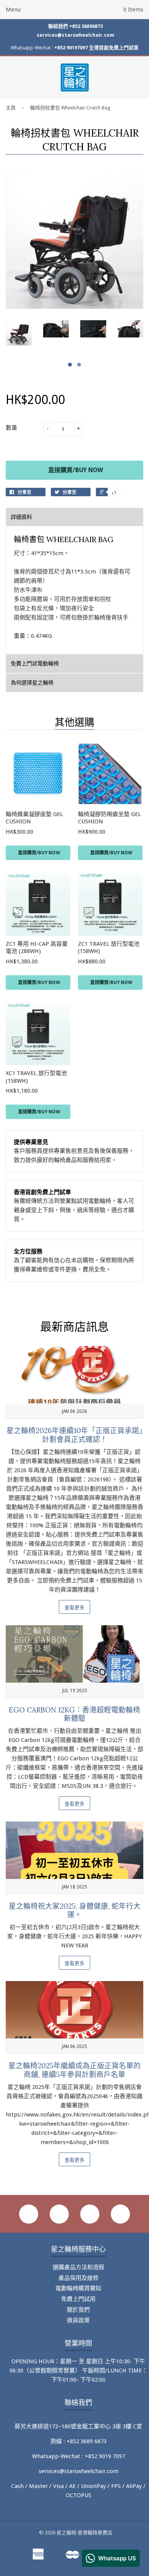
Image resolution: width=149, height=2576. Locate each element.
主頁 (11, 108)
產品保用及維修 (79, 2278)
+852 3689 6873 (87, 2441)
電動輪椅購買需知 (78, 2288)
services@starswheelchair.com (75, 35)
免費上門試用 (78, 2299)
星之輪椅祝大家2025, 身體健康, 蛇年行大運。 (75, 1910)
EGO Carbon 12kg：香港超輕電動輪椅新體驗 (74, 1714)
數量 (11, 428)
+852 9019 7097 (105, 2456)
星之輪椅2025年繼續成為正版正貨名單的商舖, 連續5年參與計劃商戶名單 (74, 2070)
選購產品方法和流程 (79, 2267)
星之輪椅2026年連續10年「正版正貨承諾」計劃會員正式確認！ (75, 1435)
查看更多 (74, 1607)
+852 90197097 (71, 48)
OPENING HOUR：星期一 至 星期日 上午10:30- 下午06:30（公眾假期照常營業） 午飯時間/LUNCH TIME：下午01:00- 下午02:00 (79, 2371)
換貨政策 (78, 2320)
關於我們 (78, 2310)
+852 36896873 (86, 26)
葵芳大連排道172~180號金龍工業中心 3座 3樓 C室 (78, 2426)
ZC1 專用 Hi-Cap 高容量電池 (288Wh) (37, 948)
